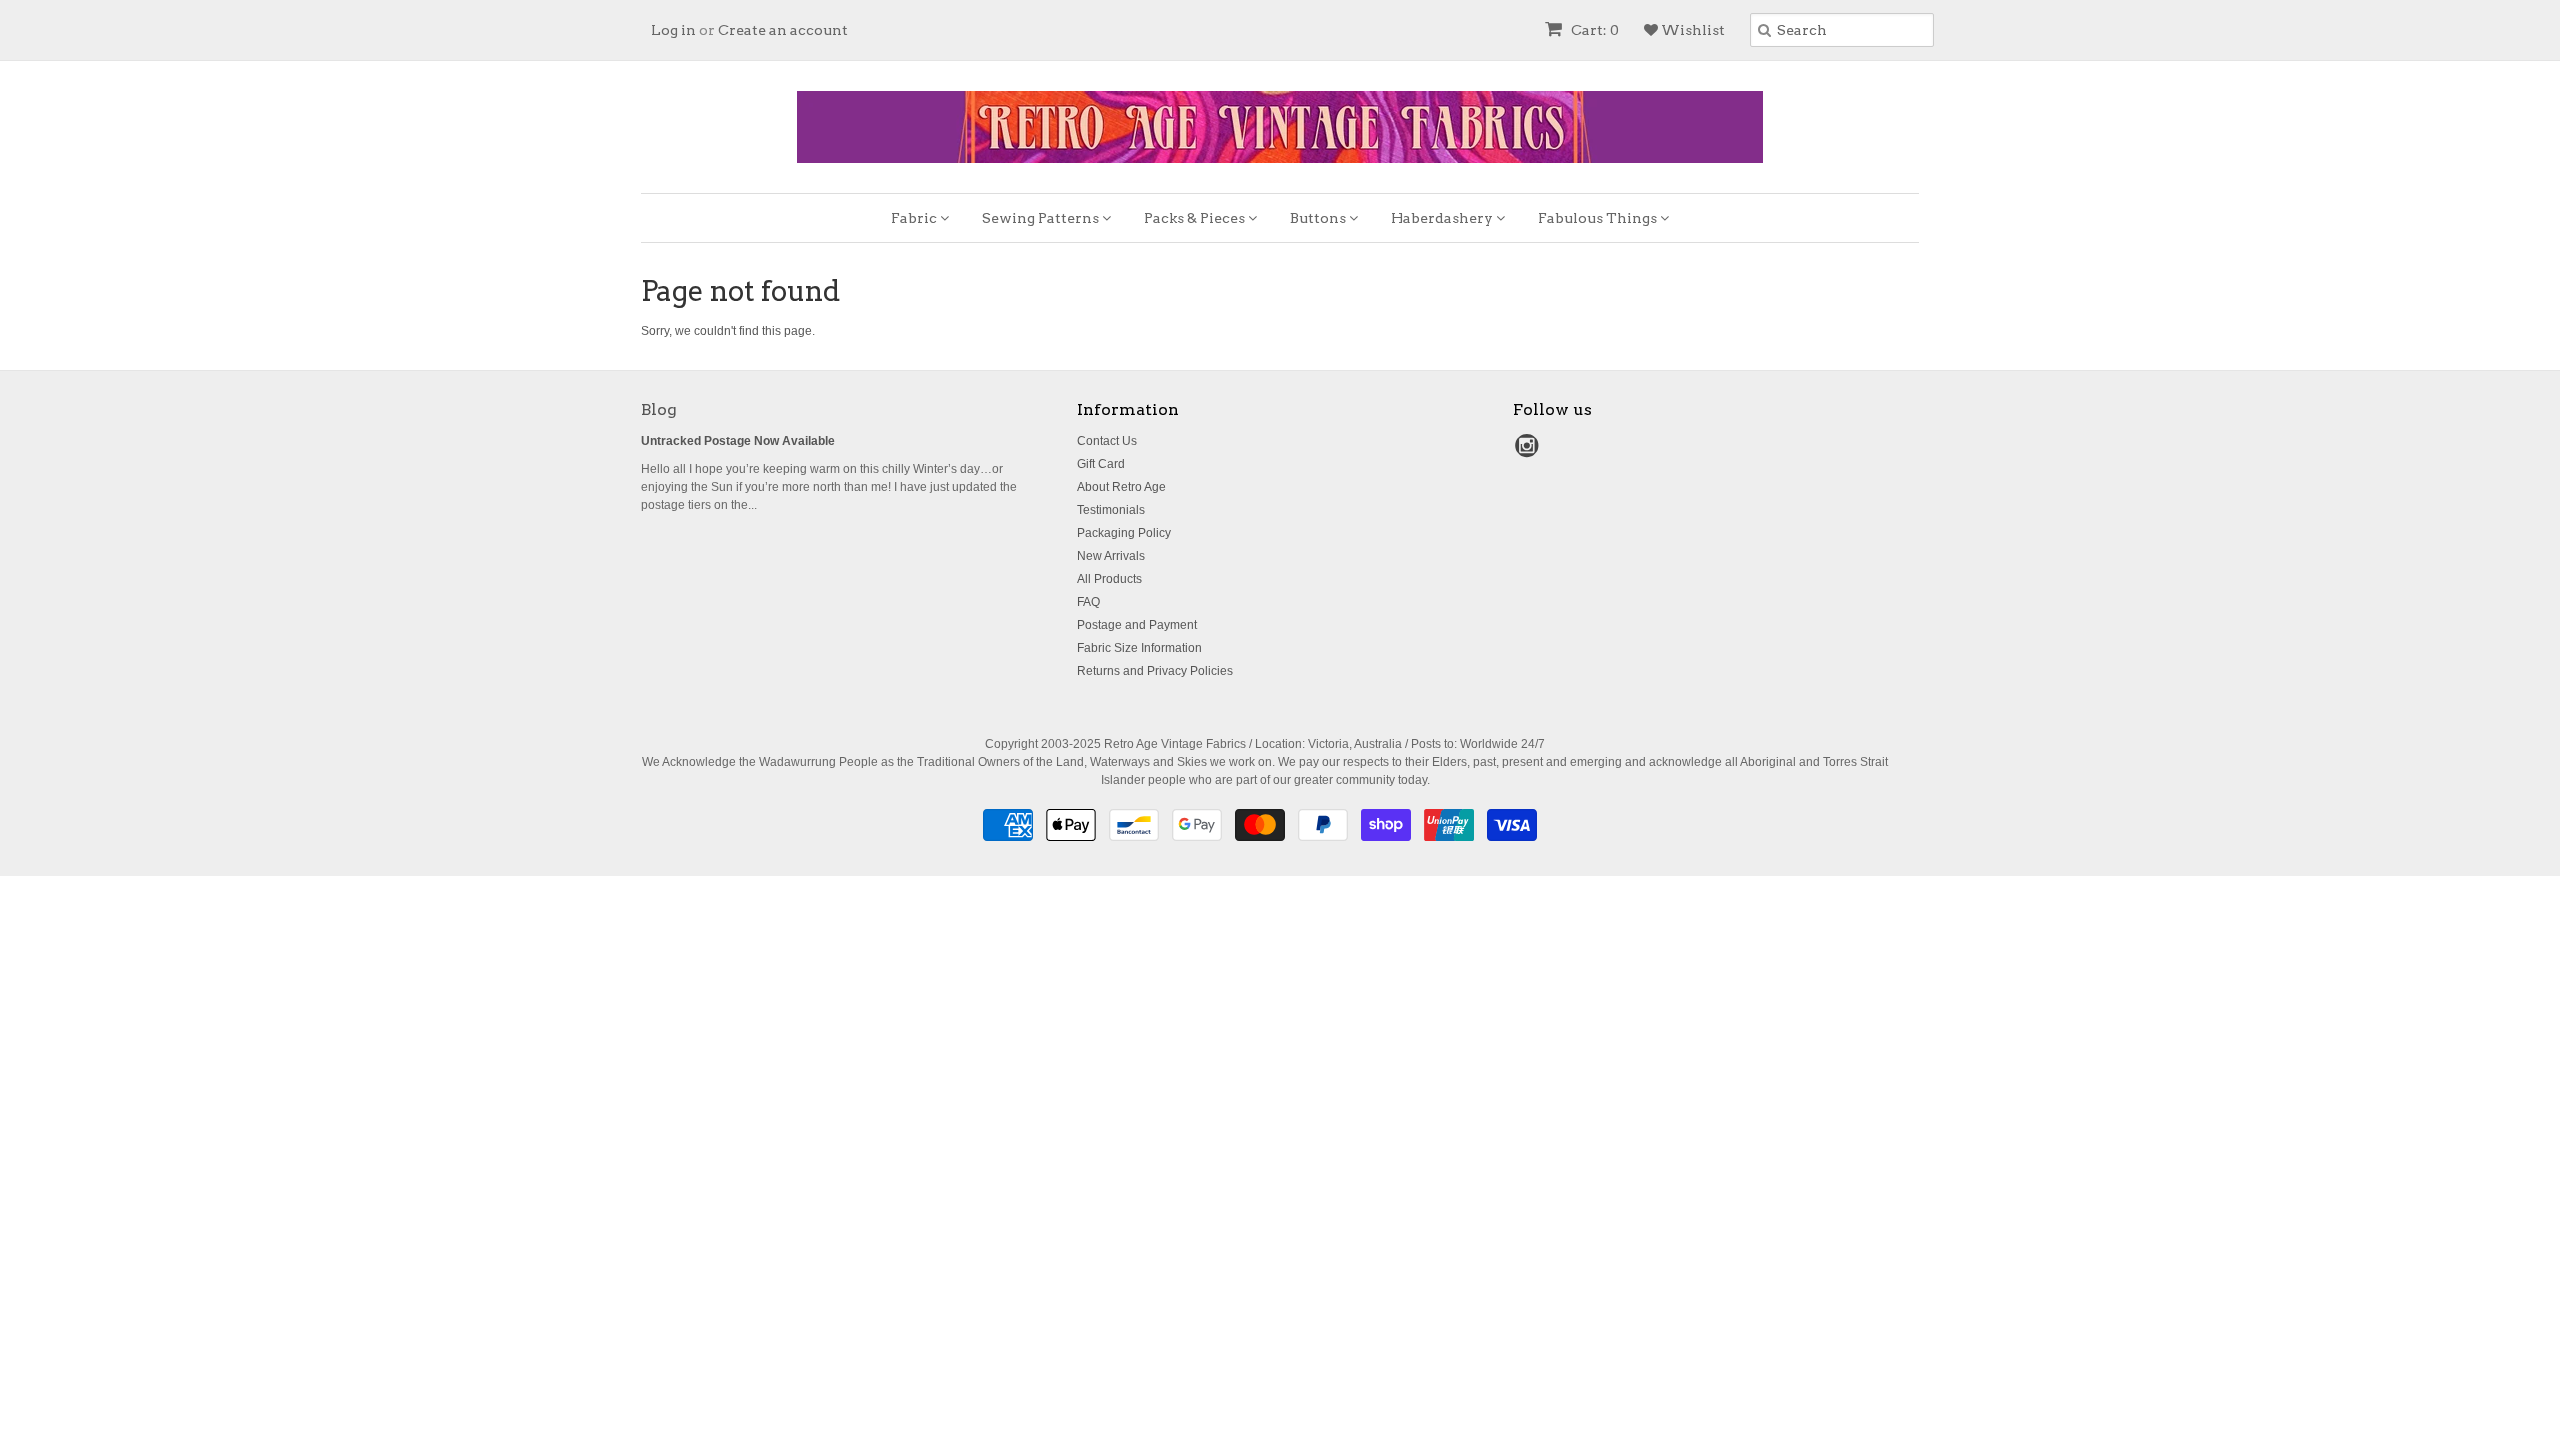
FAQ (1088, 602)
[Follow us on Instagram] (1530, 452)
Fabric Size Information (1139, 648)
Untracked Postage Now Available (738, 441)
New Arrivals (1111, 556)
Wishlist (1691, 30)
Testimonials (1111, 510)
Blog (659, 409)
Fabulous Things (1599, 218)
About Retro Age (1121, 487)
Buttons (1319, 218)
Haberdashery (1443, 218)
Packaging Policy (1124, 533)
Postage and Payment (1137, 625)
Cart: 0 (1593, 30)
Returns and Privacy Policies (1155, 671)
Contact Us (1107, 441)
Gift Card (1101, 464)
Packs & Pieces (1196, 218)
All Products (1109, 579)
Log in (673, 30)
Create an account (783, 30)
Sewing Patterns (1042, 218)
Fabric (915, 218)
